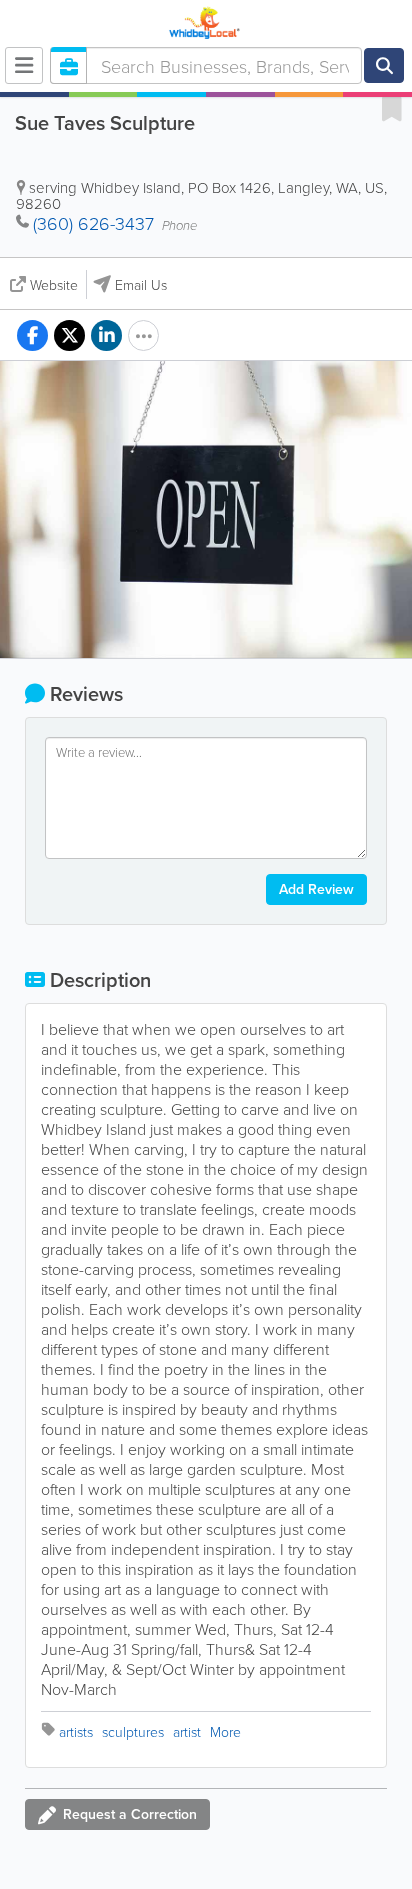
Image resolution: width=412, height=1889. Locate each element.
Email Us (141, 284)
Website (54, 284)
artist (187, 1731)
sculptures (133, 1731)
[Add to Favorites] (392, 108)
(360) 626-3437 (93, 223)
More (225, 1731)
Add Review (316, 889)
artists (76, 1731)
